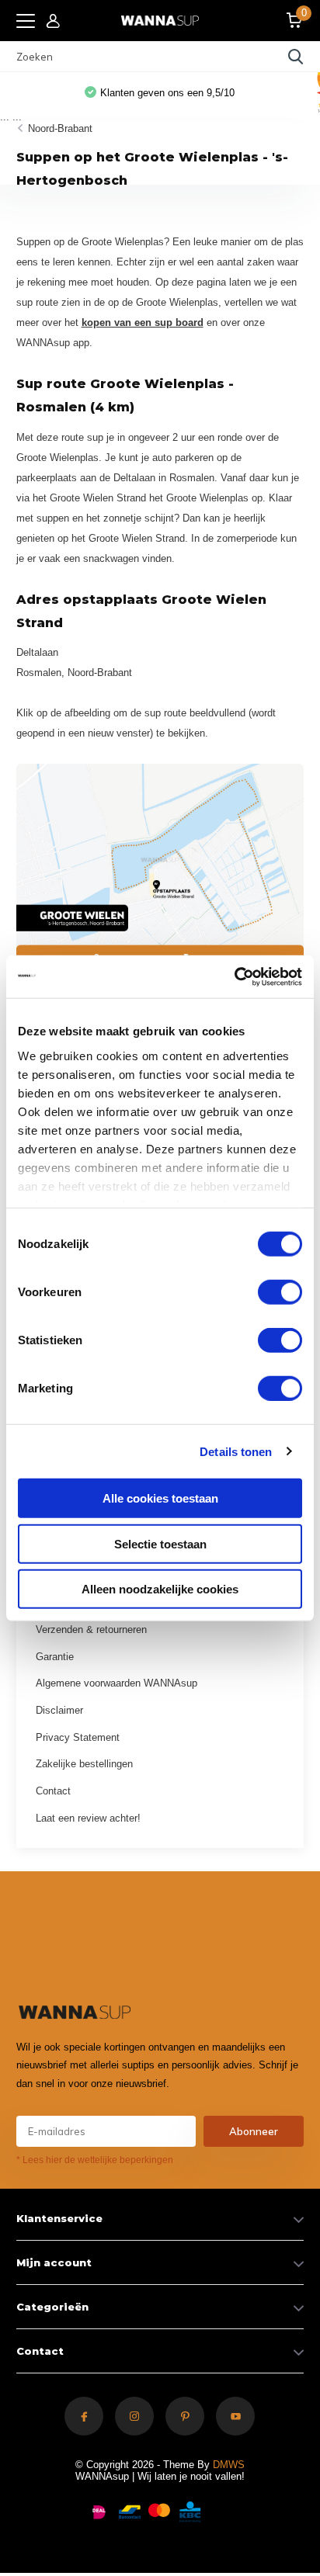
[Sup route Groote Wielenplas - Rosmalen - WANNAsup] (160, 873)
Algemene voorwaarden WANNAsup (117, 1683)
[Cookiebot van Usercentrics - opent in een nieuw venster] (234, 976)
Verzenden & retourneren (91, 1630)
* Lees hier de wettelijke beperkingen (95, 2160)
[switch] (280, 1292)
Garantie (55, 1657)
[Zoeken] (296, 57)
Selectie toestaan (160, 1543)
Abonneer (254, 2131)
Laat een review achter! (88, 1818)
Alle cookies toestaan (160, 1498)
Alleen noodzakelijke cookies (160, 1589)
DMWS (229, 2465)
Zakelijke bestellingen (84, 1764)
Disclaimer (59, 1710)
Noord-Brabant (60, 128)
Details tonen (236, 1451)
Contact (53, 1791)
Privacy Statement (78, 1737)
